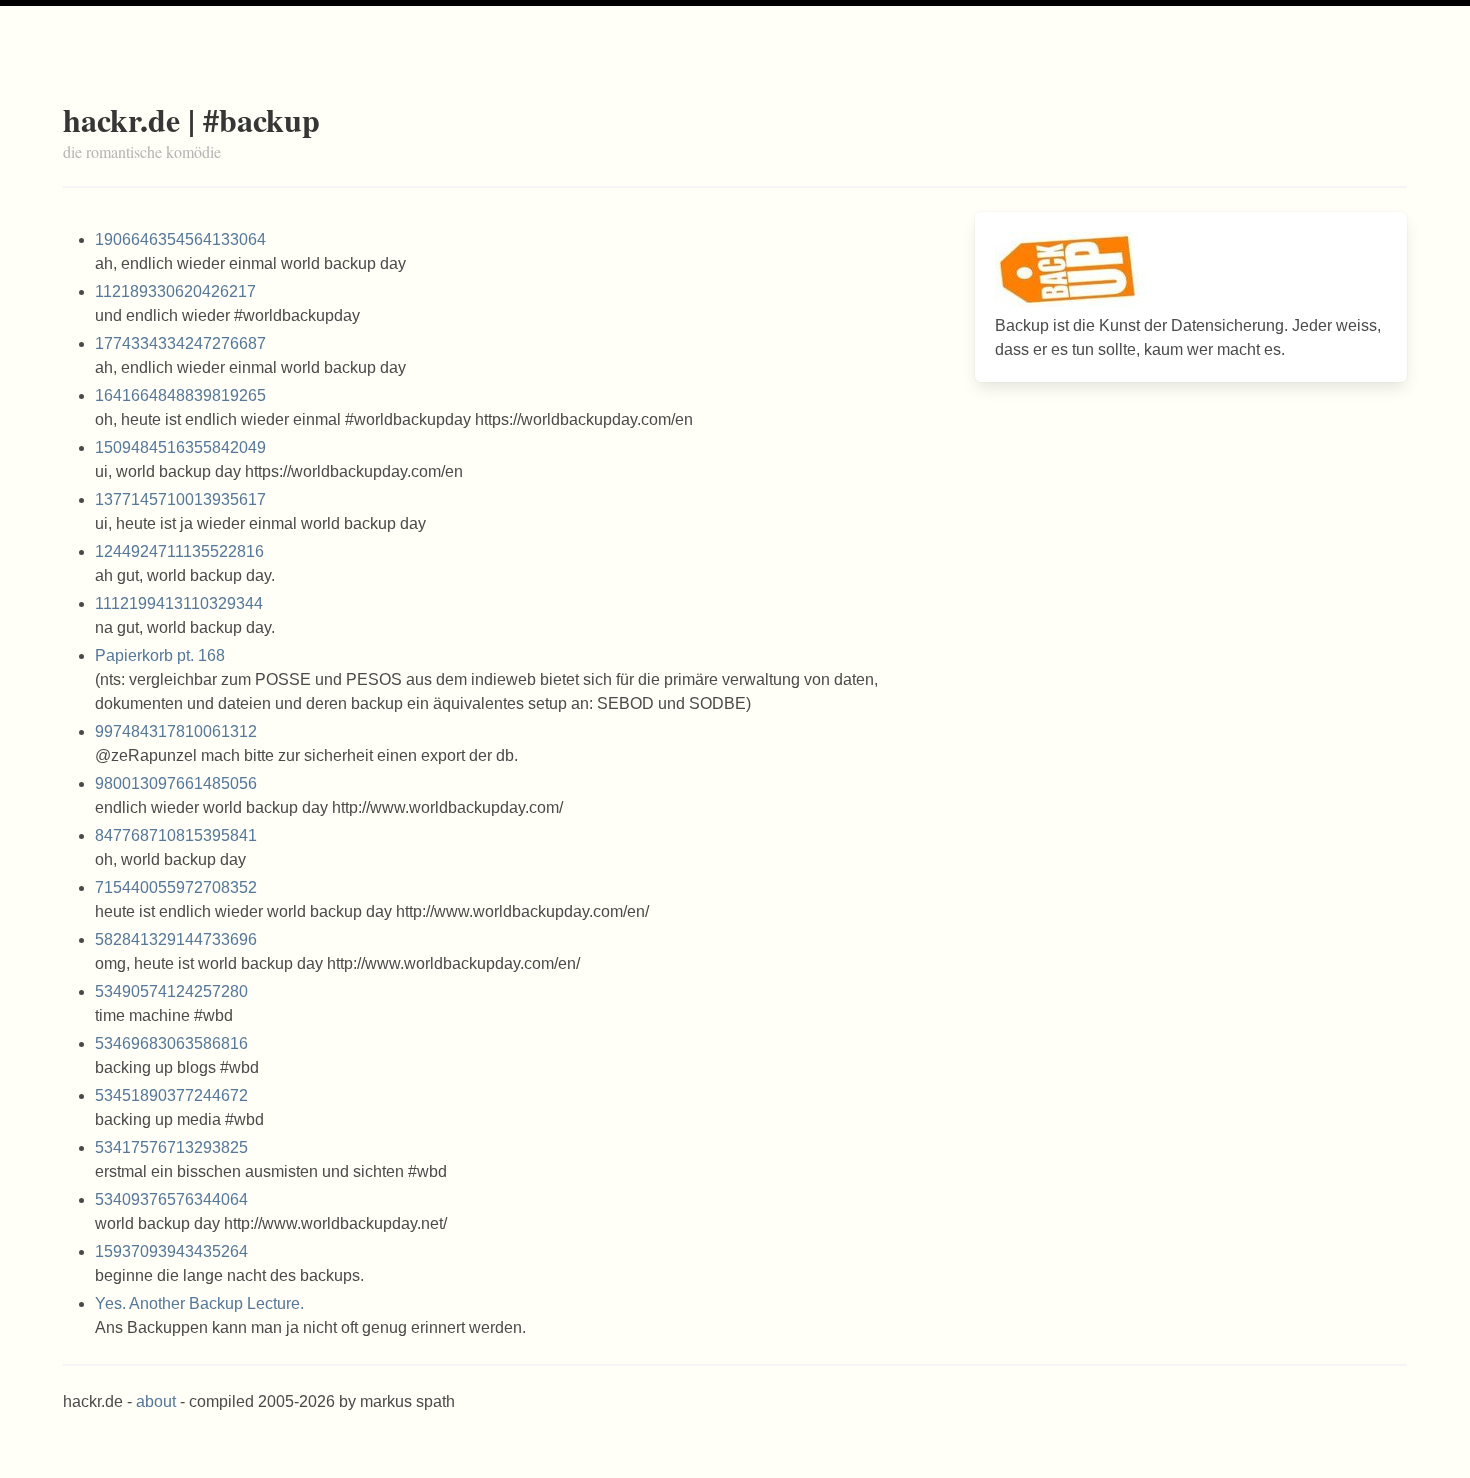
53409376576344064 (171, 1199)
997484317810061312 (176, 731)
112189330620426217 (175, 291)
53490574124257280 (171, 991)
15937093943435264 (171, 1251)
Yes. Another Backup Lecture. (199, 1303)
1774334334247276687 (180, 343)
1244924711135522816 (179, 551)
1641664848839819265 (180, 395)
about (156, 1401)
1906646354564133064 (180, 239)
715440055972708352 (176, 887)
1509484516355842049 (180, 447)
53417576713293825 (171, 1147)
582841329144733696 (176, 939)
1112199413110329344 (179, 603)
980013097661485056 (176, 783)
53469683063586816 (171, 1043)
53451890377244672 (171, 1095)
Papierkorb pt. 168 (160, 655)
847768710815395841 (176, 835)
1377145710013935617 (180, 499)
